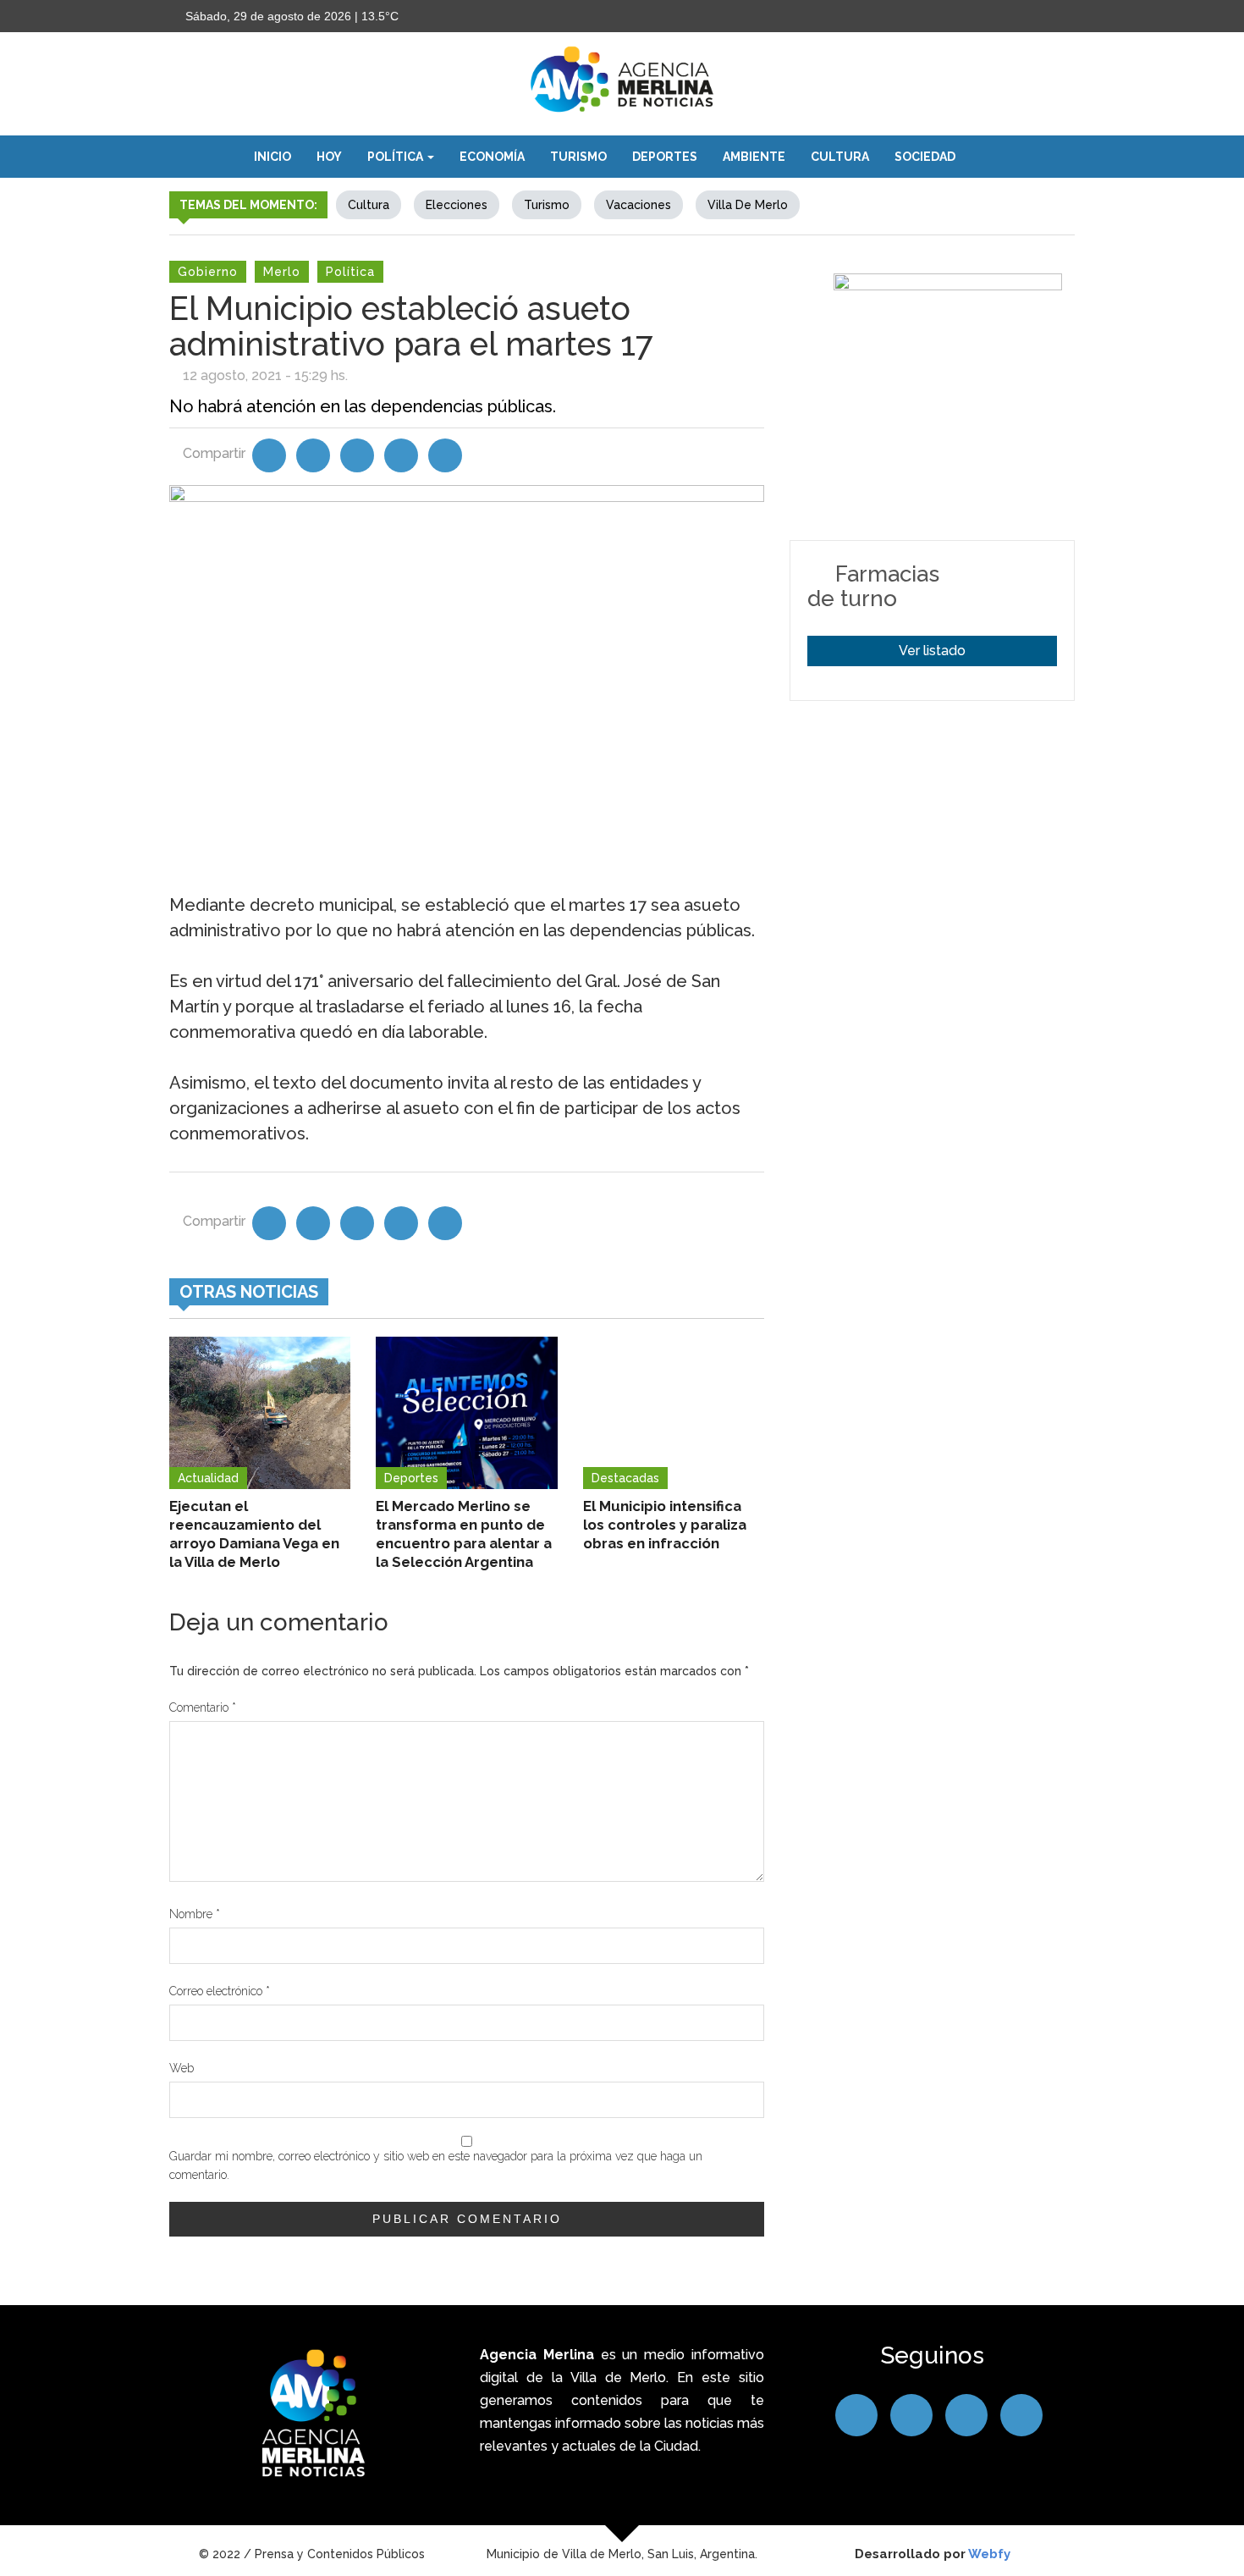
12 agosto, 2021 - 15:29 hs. (265, 375)
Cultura (840, 157)
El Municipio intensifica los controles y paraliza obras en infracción (665, 1525)
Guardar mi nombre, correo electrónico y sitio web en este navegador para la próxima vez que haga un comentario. (436, 2165)
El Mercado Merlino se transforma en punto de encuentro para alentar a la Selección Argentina (464, 1534)
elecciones (457, 205)
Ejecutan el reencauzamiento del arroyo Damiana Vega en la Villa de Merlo (254, 1534)
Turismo (578, 157)
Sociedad (925, 157)
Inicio (272, 157)
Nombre (195, 1914)
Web (182, 2068)
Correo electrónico (220, 1991)
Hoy (329, 157)
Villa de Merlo (748, 205)
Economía (492, 157)
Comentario (203, 1707)
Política (396, 157)
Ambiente (754, 157)
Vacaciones (639, 205)
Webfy (989, 2554)
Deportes (665, 157)
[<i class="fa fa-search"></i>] (985, 157)
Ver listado (932, 651)
